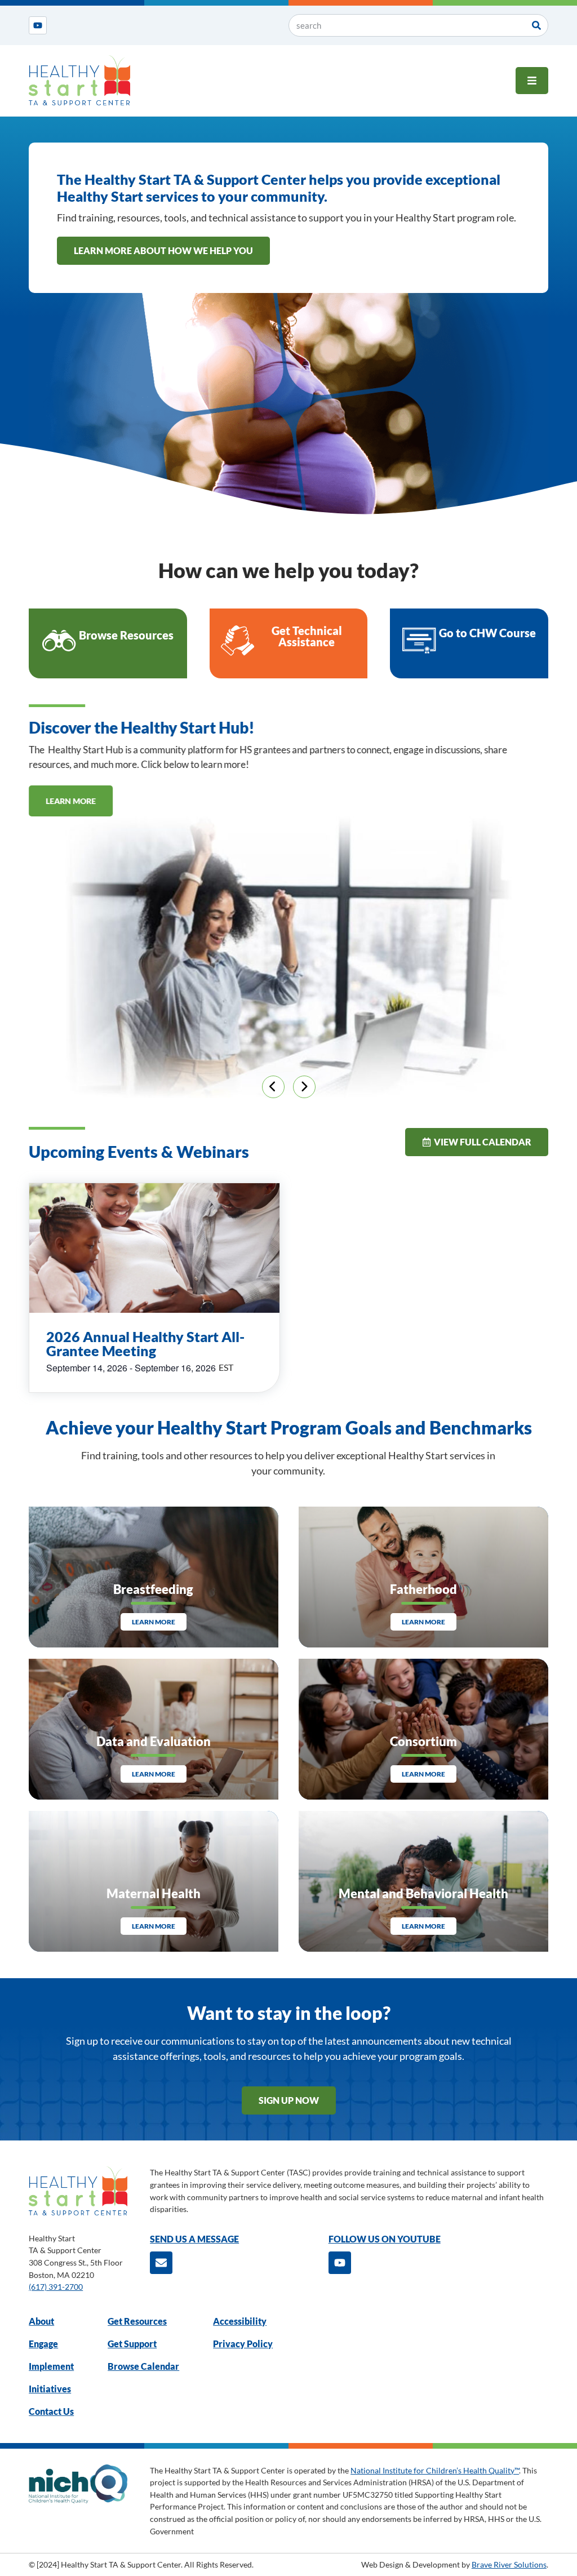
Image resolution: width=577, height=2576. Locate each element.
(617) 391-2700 (56, 2287)
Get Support (132, 2344)
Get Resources (137, 2321)
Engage (43, 2344)
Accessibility (240, 2321)
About (41, 2321)
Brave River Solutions (509, 2564)
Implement (51, 2366)
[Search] (536, 25)
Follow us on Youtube (385, 2239)
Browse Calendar (143, 2366)
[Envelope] (161, 2263)
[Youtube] (38, 25)
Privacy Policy (243, 2344)
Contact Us (51, 2411)
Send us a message (194, 2239)
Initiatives (50, 2389)
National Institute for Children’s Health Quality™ (435, 2470)
